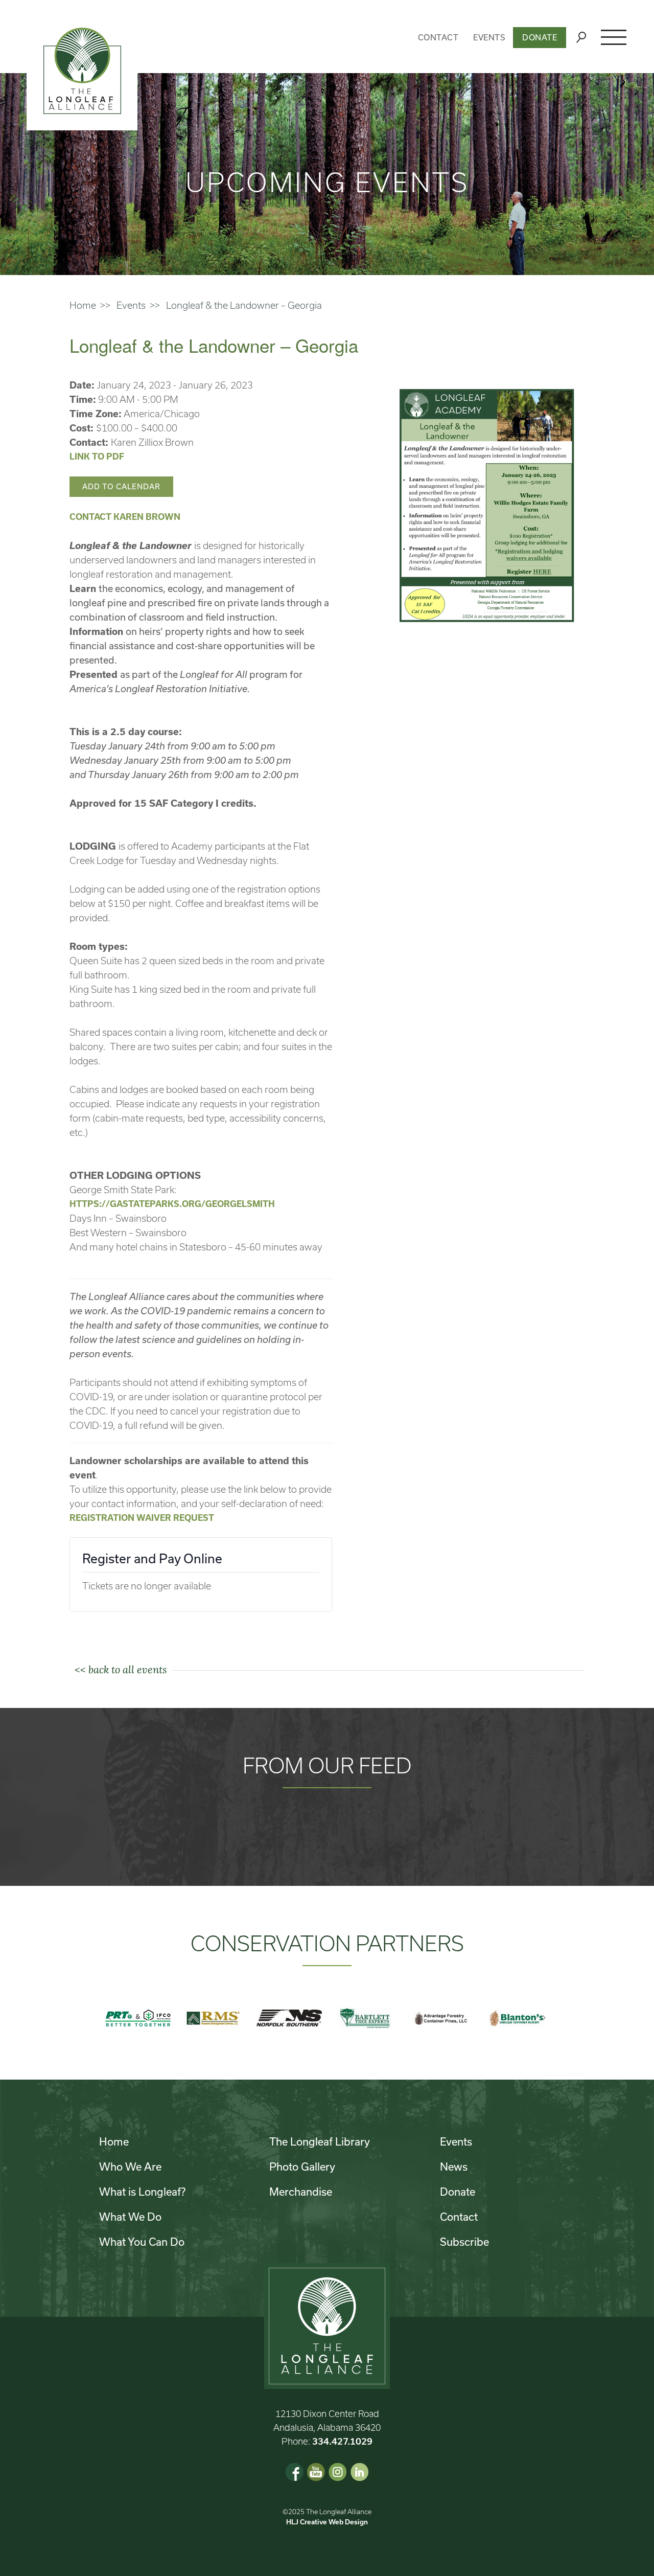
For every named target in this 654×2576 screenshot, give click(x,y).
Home (83, 305)
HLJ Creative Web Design (327, 2522)
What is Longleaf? (142, 2192)
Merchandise (301, 2192)
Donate (540, 37)
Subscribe (464, 2242)
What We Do (130, 2217)
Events (489, 37)
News (454, 2167)
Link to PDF (97, 456)
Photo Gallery (302, 2167)
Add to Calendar (121, 486)
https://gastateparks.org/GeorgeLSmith (172, 1204)
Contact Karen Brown (125, 517)
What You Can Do (142, 2242)
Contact (438, 37)
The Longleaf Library (320, 2141)
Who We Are (130, 2167)
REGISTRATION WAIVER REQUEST (142, 1518)
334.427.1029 (342, 2441)
